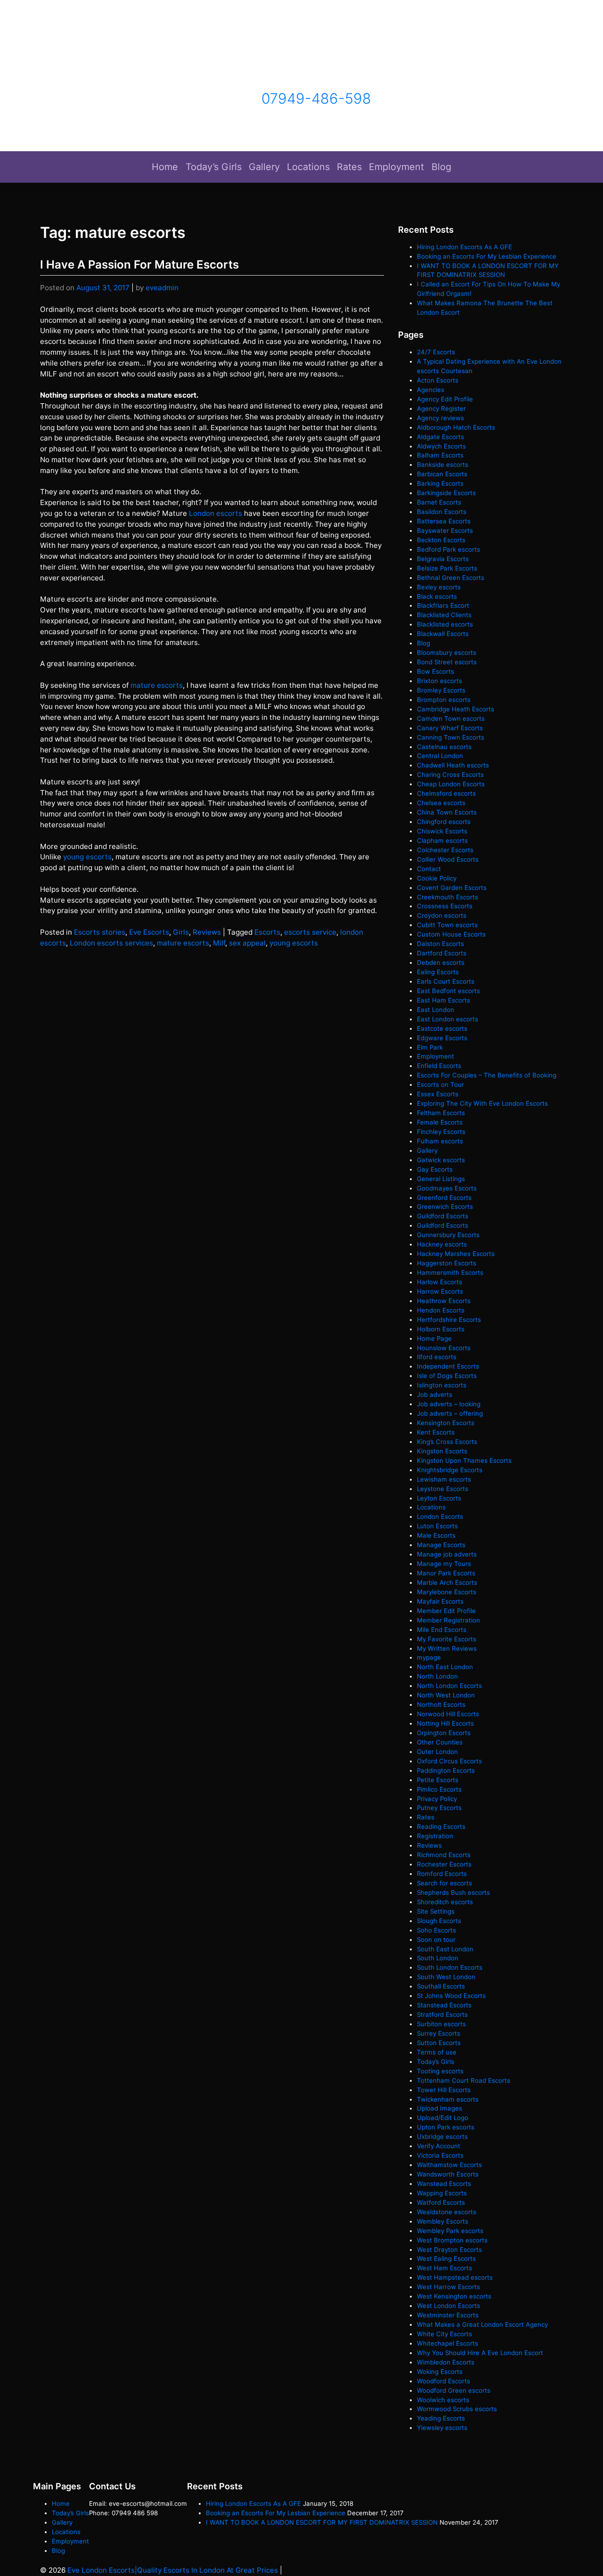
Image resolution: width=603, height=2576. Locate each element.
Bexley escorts (439, 587)
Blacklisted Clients (444, 615)
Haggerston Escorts (447, 1263)
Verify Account (439, 2146)
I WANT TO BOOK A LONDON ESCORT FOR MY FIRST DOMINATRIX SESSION (322, 2522)
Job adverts (435, 1394)
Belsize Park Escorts (447, 568)
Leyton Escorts (439, 1498)
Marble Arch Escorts (447, 1582)
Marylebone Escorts (447, 1592)
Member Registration (448, 1620)
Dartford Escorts (442, 953)
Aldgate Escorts (440, 437)
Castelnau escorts (444, 747)
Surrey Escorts (439, 2033)
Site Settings (436, 1911)
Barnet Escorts (439, 502)
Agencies (431, 390)
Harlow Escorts (440, 1282)
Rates (349, 167)
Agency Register (441, 408)
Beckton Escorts (441, 540)
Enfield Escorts (439, 1066)
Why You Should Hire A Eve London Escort (480, 2353)
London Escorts (440, 1516)
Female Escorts (440, 1122)
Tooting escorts (440, 2071)
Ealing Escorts (438, 972)
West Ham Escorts (444, 2268)
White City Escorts (444, 2334)
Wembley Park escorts (450, 2231)
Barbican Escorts (442, 474)
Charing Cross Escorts (450, 774)
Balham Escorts (440, 455)
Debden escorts (441, 962)
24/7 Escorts (436, 352)
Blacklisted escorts (445, 624)
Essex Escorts (438, 1094)
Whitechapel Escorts (448, 2343)
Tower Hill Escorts (444, 2090)
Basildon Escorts (442, 512)
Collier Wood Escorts (448, 859)
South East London (445, 1949)
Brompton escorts (444, 700)
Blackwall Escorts (443, 634)
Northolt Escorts (441, 1704)
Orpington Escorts (444, 1733)
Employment (396, 167)
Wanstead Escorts (444, 2184)
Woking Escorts (440, 2372)
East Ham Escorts (444, 1000)
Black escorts (437, 596)
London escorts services (111, 943)
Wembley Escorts (443, 2221)
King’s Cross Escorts (447, 1442)
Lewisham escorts (444, 1479)
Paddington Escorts (446, 1770)
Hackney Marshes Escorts (456, 1254)
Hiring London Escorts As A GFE (464, 247)
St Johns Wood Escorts (451, 1996)
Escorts (267, 932)
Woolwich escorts (443, 2400)
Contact (429, 869)
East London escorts (448, 1019)
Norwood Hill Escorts (448, 1714)
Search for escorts (444, 1883)
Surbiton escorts (441, 2024)
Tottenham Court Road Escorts (464, 2080)
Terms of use (437, 2052)
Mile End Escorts (442, 1630)
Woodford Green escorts (454, 2390)
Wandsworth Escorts (448, 2174)
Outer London (437, 1752)
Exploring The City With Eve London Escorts (482, 1103)
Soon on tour (436, 1940)
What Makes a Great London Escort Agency (482, 2324)
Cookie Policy (437, 878)
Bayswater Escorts (445, 530)
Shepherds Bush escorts (453, 1892)
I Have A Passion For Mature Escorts (139, 265)
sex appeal (247, 943)
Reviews (207, 932)
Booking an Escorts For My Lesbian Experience (487, 256)
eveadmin (162, 288)
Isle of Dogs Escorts (447, 1376)
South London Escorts (450, 1967)
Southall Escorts (441, 1986)
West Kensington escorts (454, 2296)
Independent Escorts (448, 1366)
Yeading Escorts (441, 2418)
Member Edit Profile (446, 1611)
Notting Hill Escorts (445, 1723)
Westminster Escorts (448, 2315)
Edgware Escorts (442, 1038)
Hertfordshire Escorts (449, 1320)
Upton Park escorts (446, 2127)
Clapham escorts (442, 840)
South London (438, 1958)
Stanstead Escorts (444, 2005)
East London (436, 1010)
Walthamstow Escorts (449, 2165)
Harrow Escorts (440, 1291)
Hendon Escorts (441, 1310)
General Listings (441, 1179)
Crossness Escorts (445, 906)
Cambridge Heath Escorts (456, 709)
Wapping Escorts (442, 2193)
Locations (308, 167)
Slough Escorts (439, 1921)
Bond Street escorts (447, 662)
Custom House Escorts (451, 934)
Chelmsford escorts (446, 793)
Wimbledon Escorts (446, 2362)
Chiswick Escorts (442, 831)
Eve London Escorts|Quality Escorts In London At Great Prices (173, 2570)
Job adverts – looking (449, 1404)
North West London (446, 1695)
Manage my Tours (444, 1564)
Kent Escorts (436, 1432)
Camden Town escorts (451, 718)
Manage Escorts (441, 1545)
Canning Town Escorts (451, 737)
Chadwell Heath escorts (453, 765)
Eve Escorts (149, 932)
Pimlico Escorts (439, 1789)
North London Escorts (449, 1686)
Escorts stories (100, 932)
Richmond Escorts (444, 1855)
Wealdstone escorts (447, 2212)
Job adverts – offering (450, 1413)
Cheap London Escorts (451, 784)
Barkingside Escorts (446, 493)
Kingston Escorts (442, 1451)
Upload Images (440, 2108)
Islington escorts (442, 1385)
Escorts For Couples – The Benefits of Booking (487, 1075)
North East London (445, 1667)
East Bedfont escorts (448, 991)
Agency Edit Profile (445, 399)
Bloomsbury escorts (447, 652)
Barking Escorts (440, 483)
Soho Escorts (436, 1930)
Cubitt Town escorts (447, 925)
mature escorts (157, 685)
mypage (429, 1657)
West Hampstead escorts (455, 2277)
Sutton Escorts (439, 2043)
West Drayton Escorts (449, 2250)
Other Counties (440, 1742)
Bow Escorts (436, 671)
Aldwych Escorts (441, 446)
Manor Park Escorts (446, 1573)
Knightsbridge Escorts (450, 1470)
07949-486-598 (316, 98)
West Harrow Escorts (448, 2287)
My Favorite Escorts (447, 1639)
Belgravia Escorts (443, 559)
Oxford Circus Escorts (449, 1761)
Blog (441, 167)
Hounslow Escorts (444, 1348)
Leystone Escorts (443, 1489)
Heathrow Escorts (444, 1301)
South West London (446, 1977)
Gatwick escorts (441, 1160)
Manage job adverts (447, 1554)
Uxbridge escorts (442, 2136)
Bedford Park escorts (448, 549)
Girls (181, 932)
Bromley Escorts (441, 690)
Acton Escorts (438, 380)
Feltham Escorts (441, 1113)
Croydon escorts (442, 915)
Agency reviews (440, 418)
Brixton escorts (440, 681)
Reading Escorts (441, 1826)
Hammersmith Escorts (450, 1272)
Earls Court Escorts (446, 981)
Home (165, 167)
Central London (440, 756)
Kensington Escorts (446, 1423)
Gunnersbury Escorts (448, 1235)
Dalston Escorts (440, 944)
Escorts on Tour (440, 1084)
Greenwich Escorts (445, 1206)
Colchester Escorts (445, 850)
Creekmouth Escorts (448, 897)
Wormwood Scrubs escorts (457, 2409)
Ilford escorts (437, 1357)
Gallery (264, 167)
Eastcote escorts (442, 1028)
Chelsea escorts (441, 803)
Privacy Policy (437, 1799)
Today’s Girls (214, 167)
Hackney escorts (442, 1244)
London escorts (216, 513)
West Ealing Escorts (446, 2258)
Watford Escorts (441, 2202)
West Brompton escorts (453, 2240)
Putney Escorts (439, 1808)
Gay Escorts (435, 1169)
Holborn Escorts (441, 1329)
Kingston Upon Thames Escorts (464, 1460)
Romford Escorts (442, 1874)
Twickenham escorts (448, 2099)
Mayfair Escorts (440, 1601)
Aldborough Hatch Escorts (456, 427)
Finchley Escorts (441, 1132)
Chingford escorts (444, 822)
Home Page (434, 1338)
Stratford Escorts (442, 2014)
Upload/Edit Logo (443, 2118)
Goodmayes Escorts (447, 1188)
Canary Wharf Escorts (450, 728)
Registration (435, 1836)
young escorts (87, 857)
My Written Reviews (447, 1648)
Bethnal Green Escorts (451, 578)
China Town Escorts (447, 812)
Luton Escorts (437, 1526)
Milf (219, 943)
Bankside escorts (443, 465)
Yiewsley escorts (442, 2428)
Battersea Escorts (444, 521)
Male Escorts (436, 1535)
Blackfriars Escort (443, 605)
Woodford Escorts (444, 2381)
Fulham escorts (440, 1141)
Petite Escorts (438, 1780)
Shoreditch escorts (445, 1902)
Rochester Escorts (444, 1864)
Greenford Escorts (444, 1198)
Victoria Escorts (440, 2155)
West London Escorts (448, 2306)
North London (437, 1676)
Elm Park (430, 1047)
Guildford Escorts (443, 1216)
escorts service (310, 932)
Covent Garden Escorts (452, 888)
